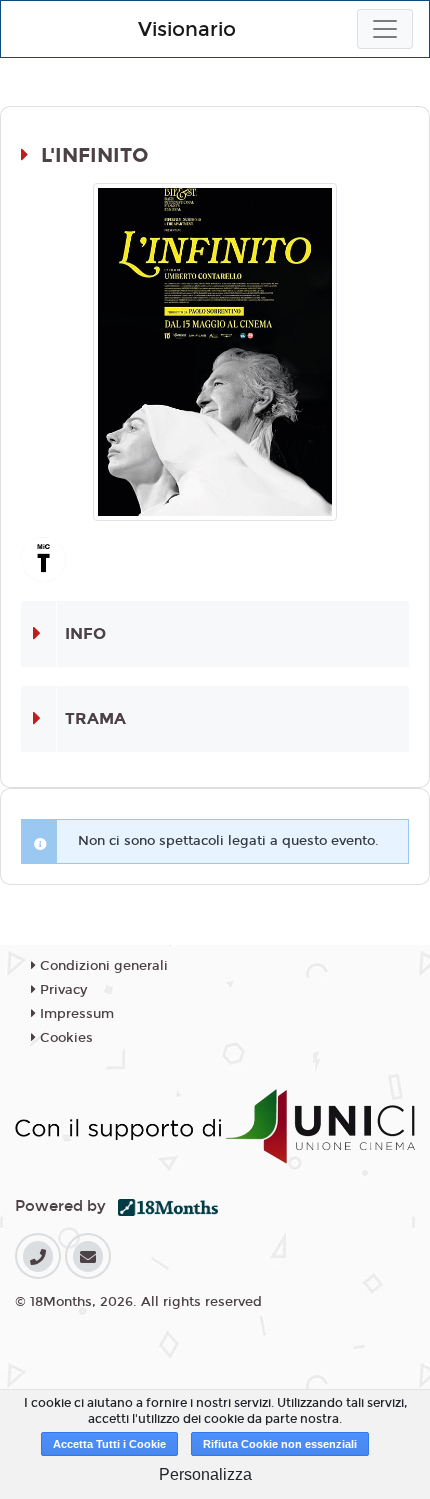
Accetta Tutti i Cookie (109, 1444)
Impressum (75, 1014)
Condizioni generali (102, 966)
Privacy (61, 990)
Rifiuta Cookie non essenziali (280, 1444)
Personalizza (205, 1474)
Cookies (64, 1038)
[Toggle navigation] (385, 29)
